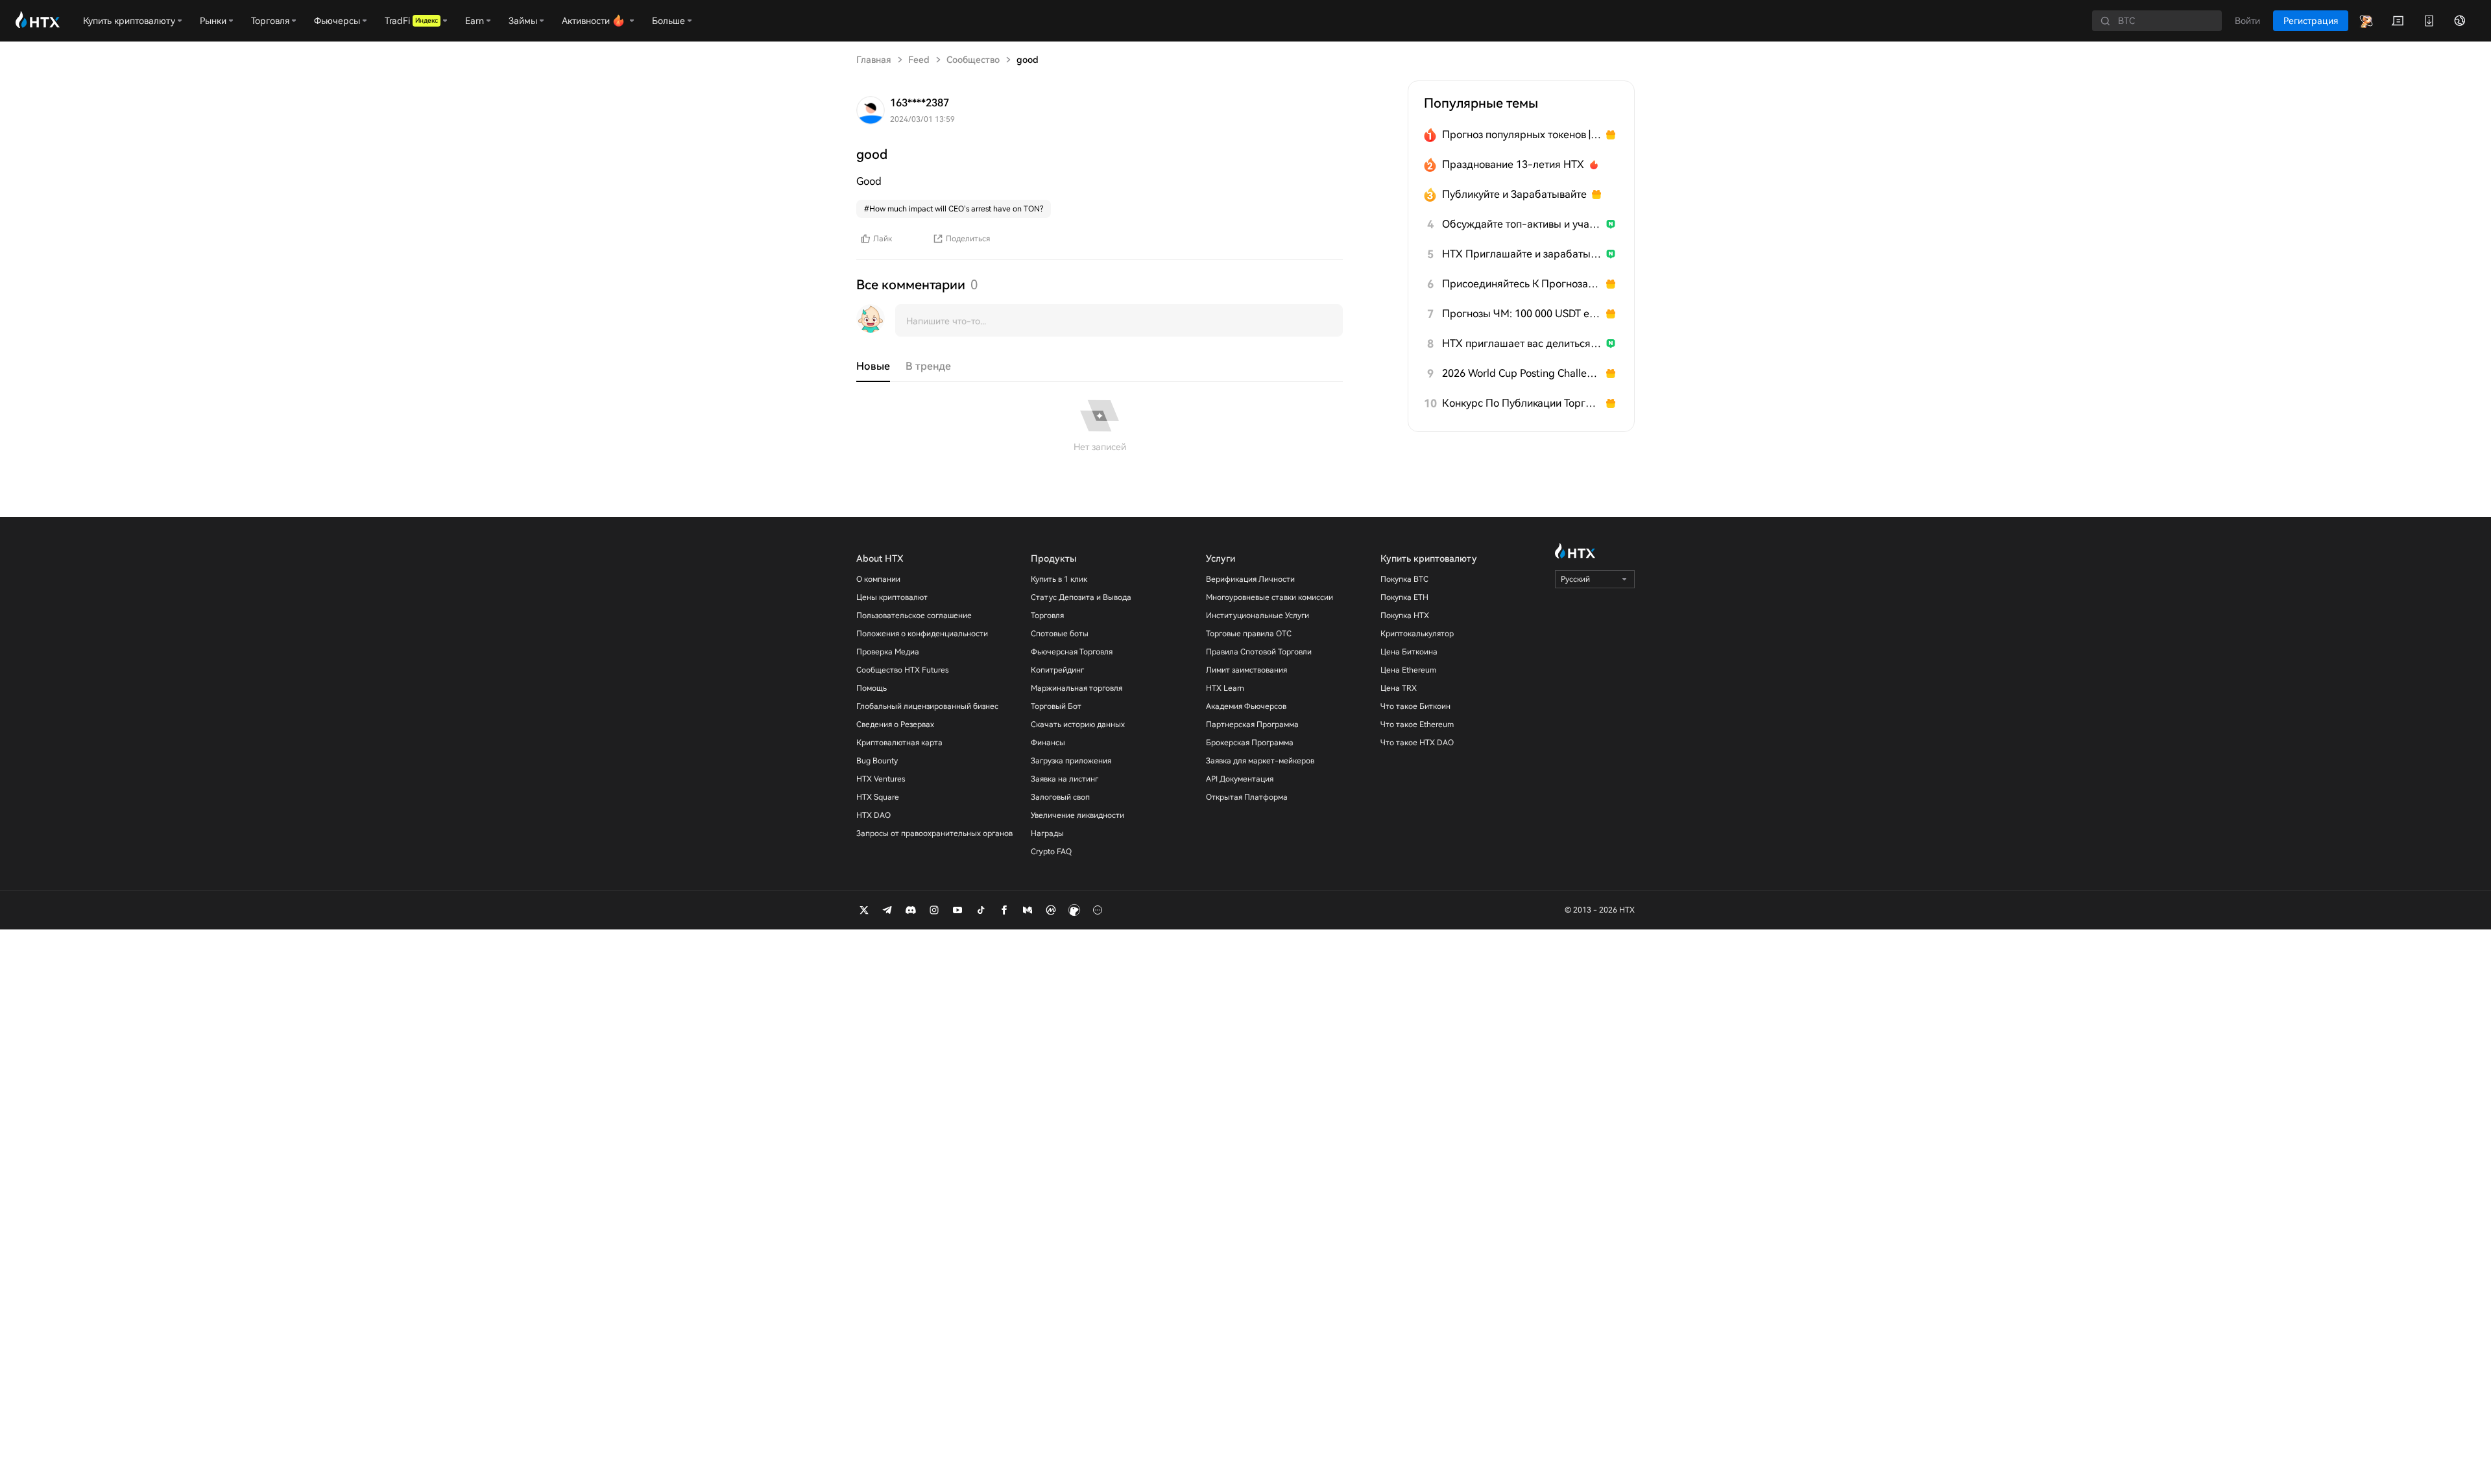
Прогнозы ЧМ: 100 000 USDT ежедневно (1522, 314)
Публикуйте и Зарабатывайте (1514, 194)
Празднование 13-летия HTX (1513, 164)
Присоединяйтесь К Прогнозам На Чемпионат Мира (1522, 284)
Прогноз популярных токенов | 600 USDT (1522, 135)
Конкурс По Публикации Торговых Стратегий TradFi (1522, 403)
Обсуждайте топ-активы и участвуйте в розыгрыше (1522, 224)
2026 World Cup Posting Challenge (1522, 373)
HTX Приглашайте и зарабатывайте (1522, 254)
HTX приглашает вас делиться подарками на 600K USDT (1522, 343)
